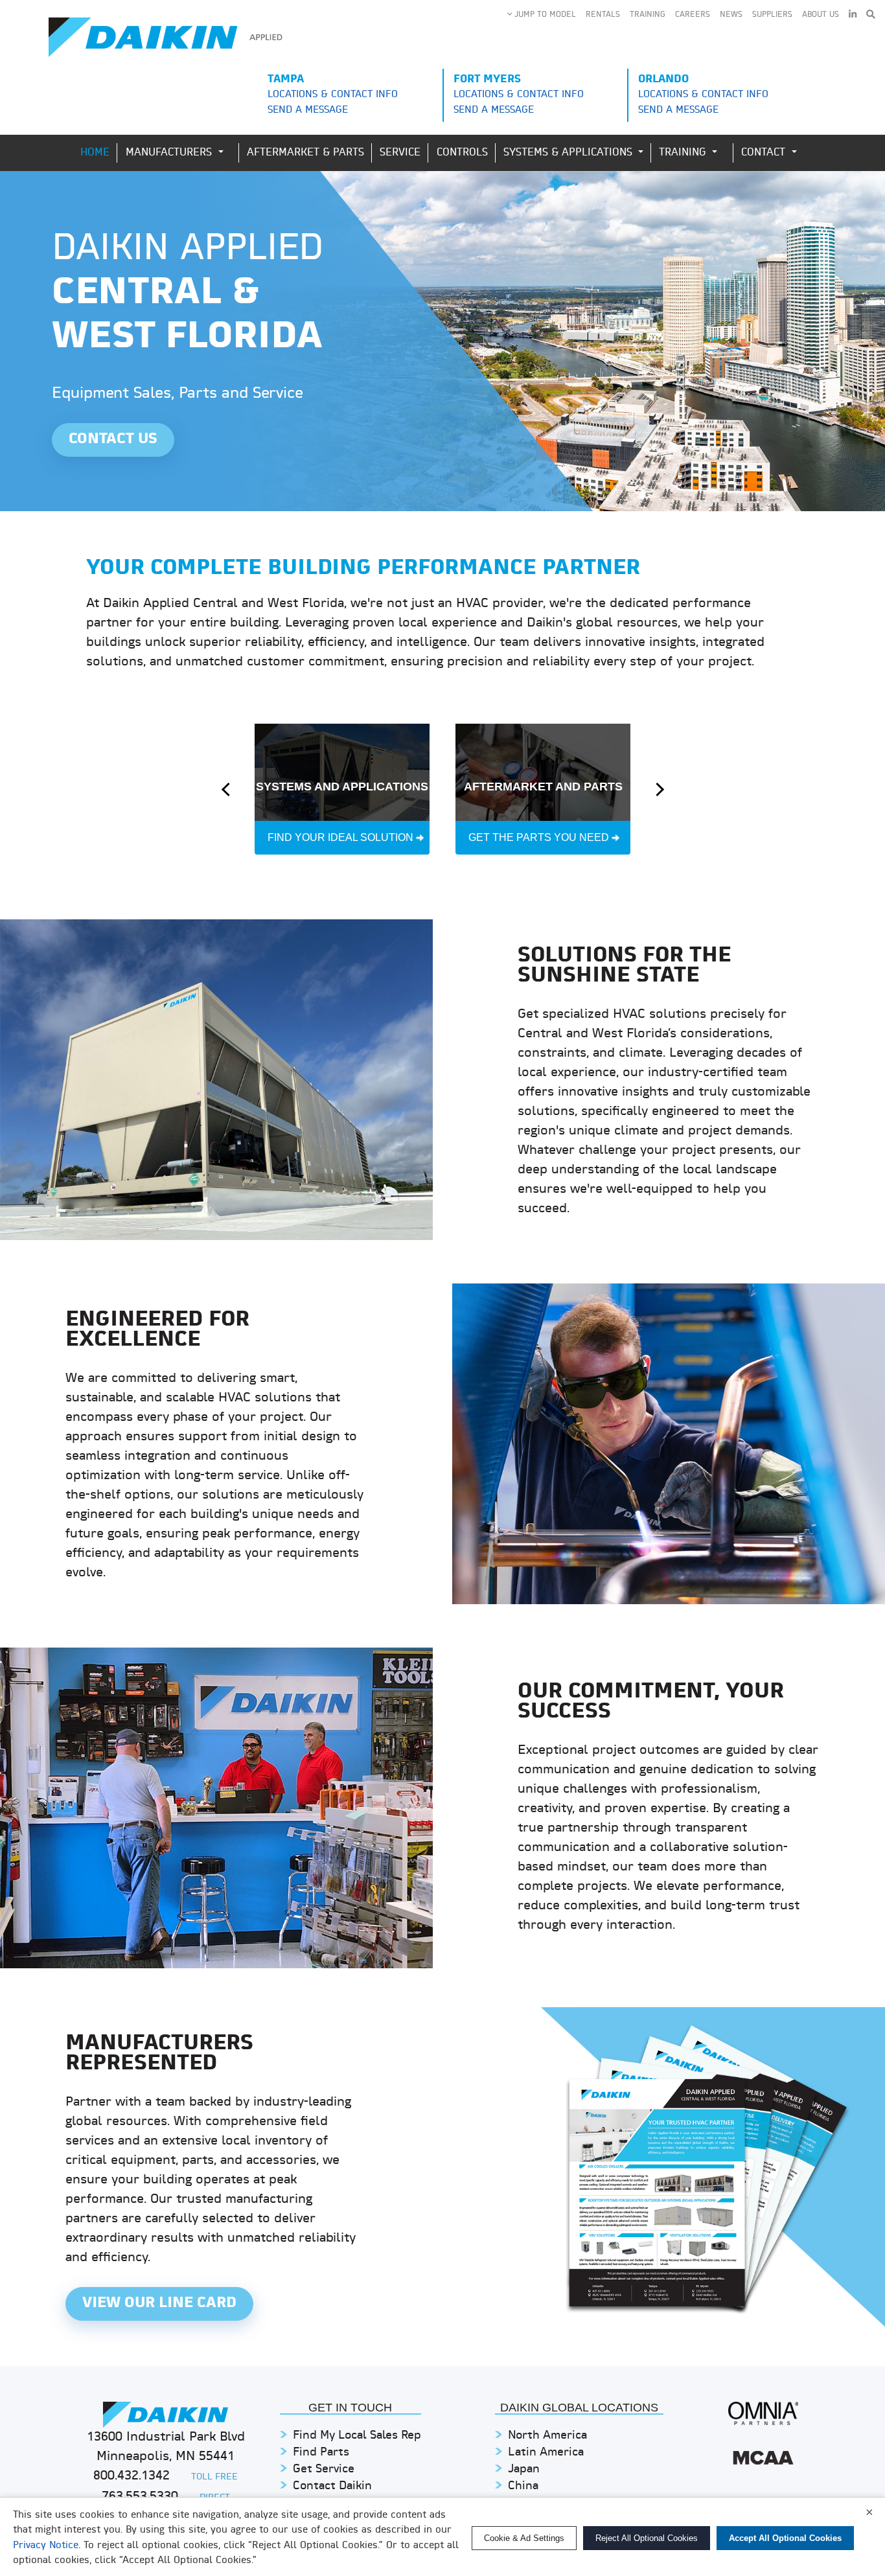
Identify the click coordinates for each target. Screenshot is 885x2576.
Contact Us (113, 440)
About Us (821, 15)
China (523, 2486)
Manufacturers (171, 153)
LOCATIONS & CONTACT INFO (333, 95)
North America (547, 2436)
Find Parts (321, 2453)
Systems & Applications (569, 153)
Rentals (603, 15)
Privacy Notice (46, 2546)
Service (400, 153)
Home (95, 153)
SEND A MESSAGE (308, 110)
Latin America (546, 2453)
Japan (524, 2469)
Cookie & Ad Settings (524, 2538)
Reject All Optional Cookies (647, 2538)
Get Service (324, 2469)
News (731, 15)
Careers (693, 15)
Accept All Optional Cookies (785, 2538)
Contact (765, 153)
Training (648, 15)
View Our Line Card (159, 2304)
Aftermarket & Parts (305, 153)
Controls (462, 153)
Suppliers (772, 15)
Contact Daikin (332, 2486)
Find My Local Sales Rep (357, 2436)
